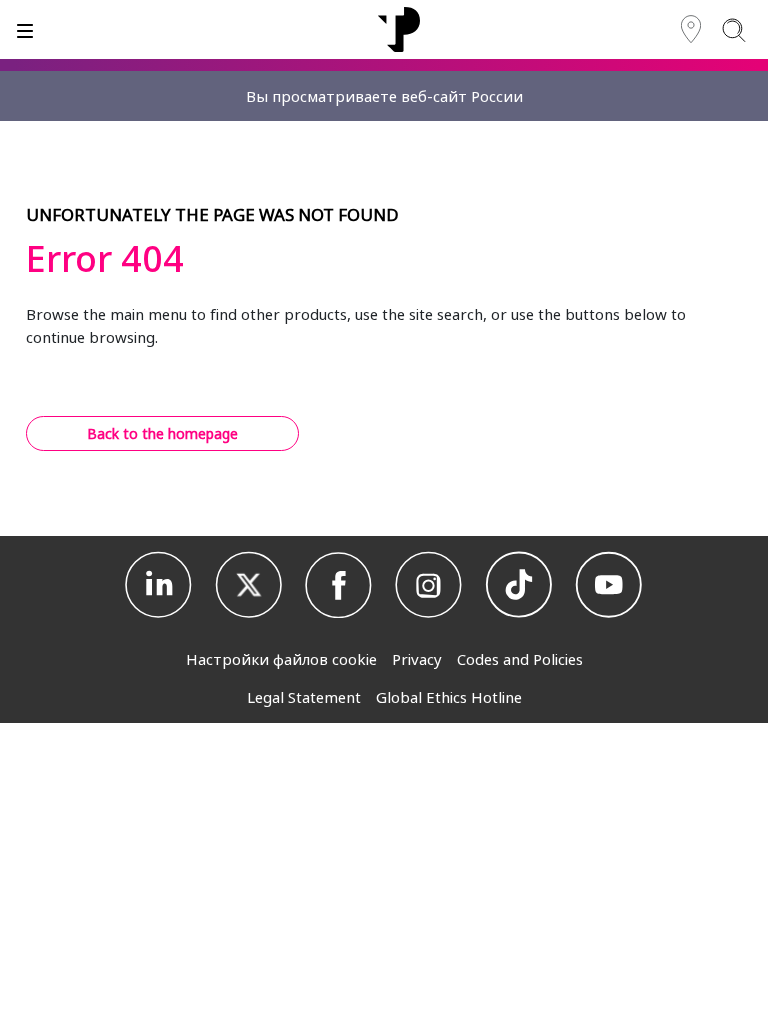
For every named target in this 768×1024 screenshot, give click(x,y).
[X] (249, 585)
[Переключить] (25, 29)
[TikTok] (519, 585)
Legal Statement (304, 697)
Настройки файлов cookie (281, 659)
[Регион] (691, 29)
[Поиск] (733, 29)
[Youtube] (609, 585)
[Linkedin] (159, 585)
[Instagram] (429, 585)
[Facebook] (339, 585)
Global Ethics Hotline (449, 697)
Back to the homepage (162, 433)
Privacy (417, 659)
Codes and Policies (520, 659)
